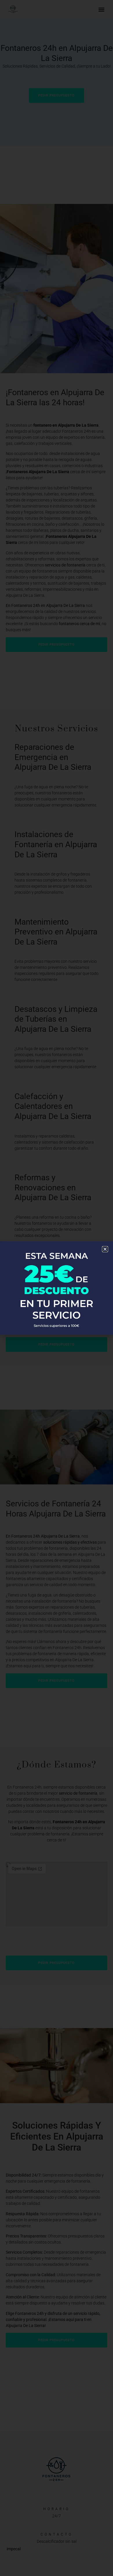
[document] (57, 1288)
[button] (105, 1249)
